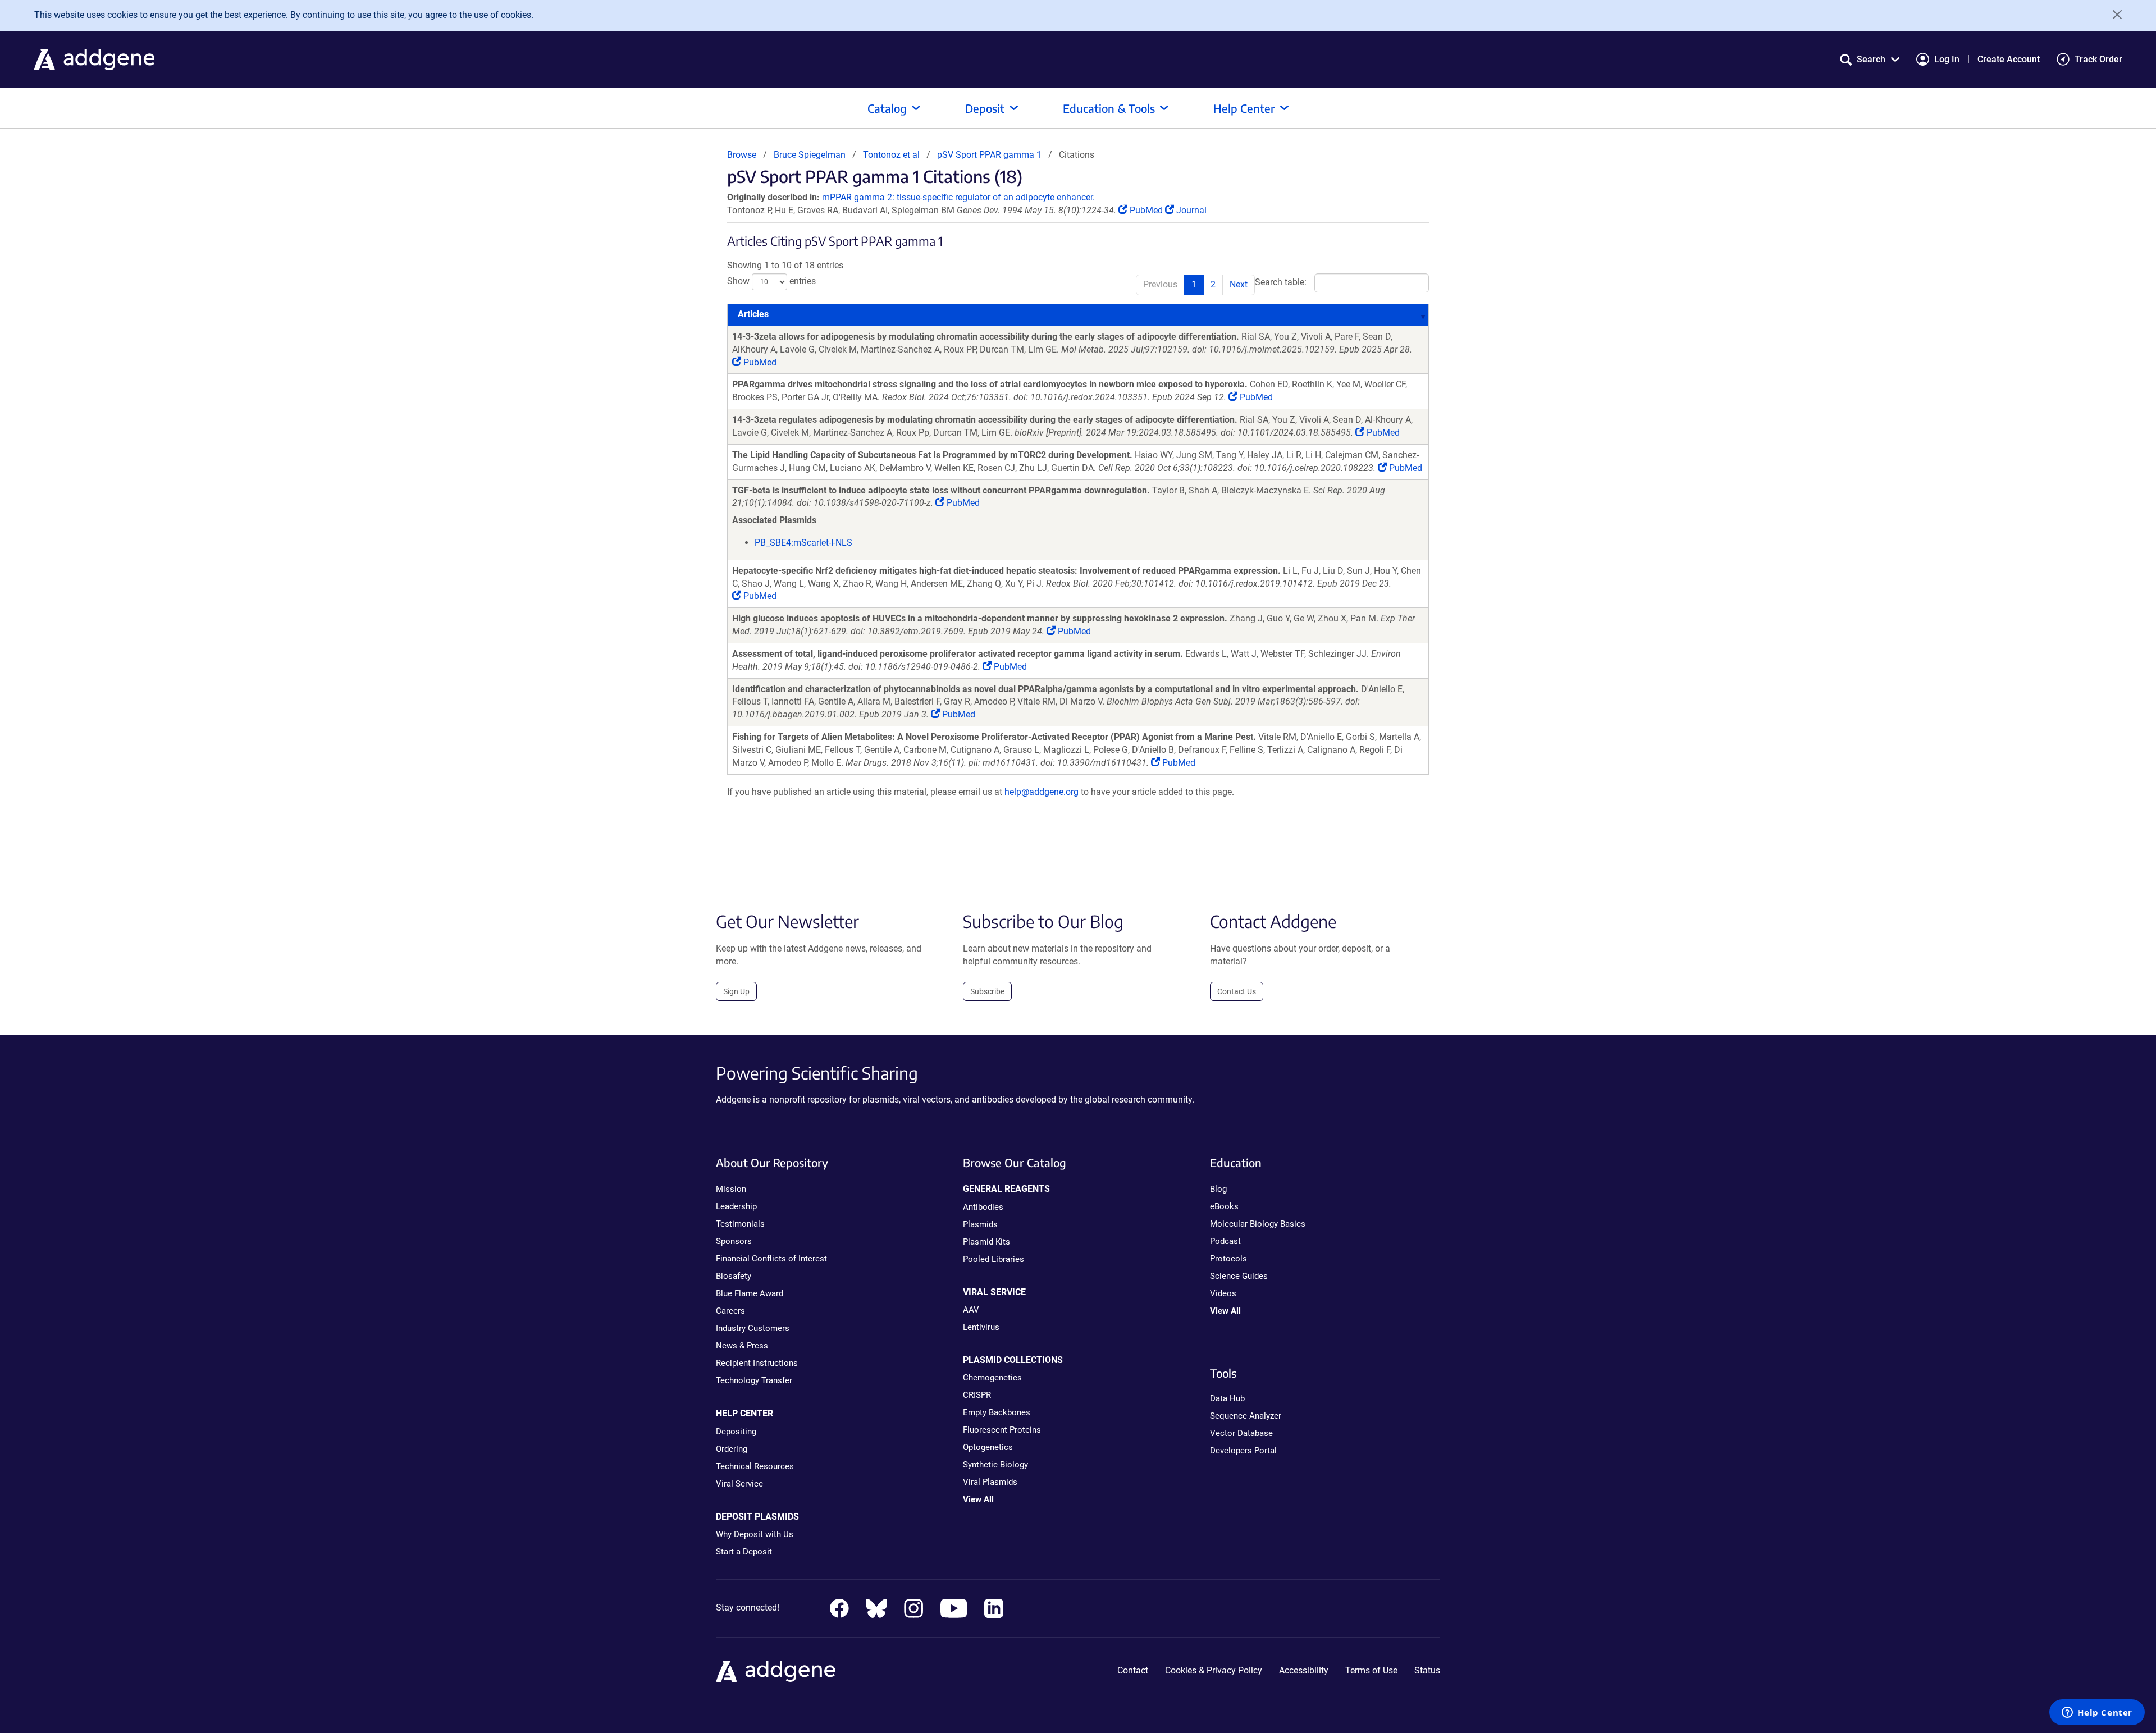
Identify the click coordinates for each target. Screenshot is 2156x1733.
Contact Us (1237, 991)
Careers (730, 1311)
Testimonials (740, 1224)
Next (1239, 284)
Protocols (1228, 1259)
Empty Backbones (997, 1412)
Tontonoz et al (892, 155)
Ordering (732, 1449)
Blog (1218, 1189)
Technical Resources (755, 1466)
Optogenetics (988, 1447)
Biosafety (734, 1276)
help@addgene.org (1042, 792)
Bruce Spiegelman (810, 155)
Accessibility (1304, 1670)
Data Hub (1227, 1398)
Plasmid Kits (986, 1242)
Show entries (771, 282)
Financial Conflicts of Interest (771, 1259)
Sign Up (736, 991)
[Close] (2113, 15)
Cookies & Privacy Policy (1214, 1670)
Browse (742, 155)
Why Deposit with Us (755, 1534)
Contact (1133, 1670)
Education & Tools (1109, 108)
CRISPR (977, 1395)
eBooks (1224, 1206)
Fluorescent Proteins (1002, 1430)
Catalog (887, 108)
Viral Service (739, 1484)
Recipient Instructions (757, 1363)
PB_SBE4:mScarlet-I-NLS (803, 543)
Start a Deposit (744, 1552)
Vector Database (1241, 1433)
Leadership (736, 1206)
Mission (731, 1189)
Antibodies (983, 1207)
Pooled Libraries (994, 1259)
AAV (971, 1310)
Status (1427, 1670)
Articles (753, 314)
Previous (1160, 284)
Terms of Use (1371, 1670)
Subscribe (987, 991)
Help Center (1244, 108)
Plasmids (980, 1224)
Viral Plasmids (990, 1482)
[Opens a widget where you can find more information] (2097, 1713)
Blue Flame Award (750, 1293)
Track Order (2098, 59)
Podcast (1225, 1241)
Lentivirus (981, 1327)
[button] (1870, 59)
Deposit (985, 108)
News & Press (742, 1346)
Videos (1223, 1293)
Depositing (736, 1432)
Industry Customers (753, 1328)
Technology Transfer (754, 1380)
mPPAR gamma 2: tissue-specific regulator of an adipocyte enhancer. (958, 197)
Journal (1190, 210)
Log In (1947, 59)
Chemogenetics (992, 1378)
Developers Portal (1243, 1451)
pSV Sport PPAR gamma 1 (989, 155)
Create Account (2009, 59)
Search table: (1281, 283)
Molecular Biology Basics (1258, 1224)
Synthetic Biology (995, 1465)
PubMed (1146, 210)
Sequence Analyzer (1246, 1416)
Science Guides (1239, 1276)
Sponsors (734, 1241)
